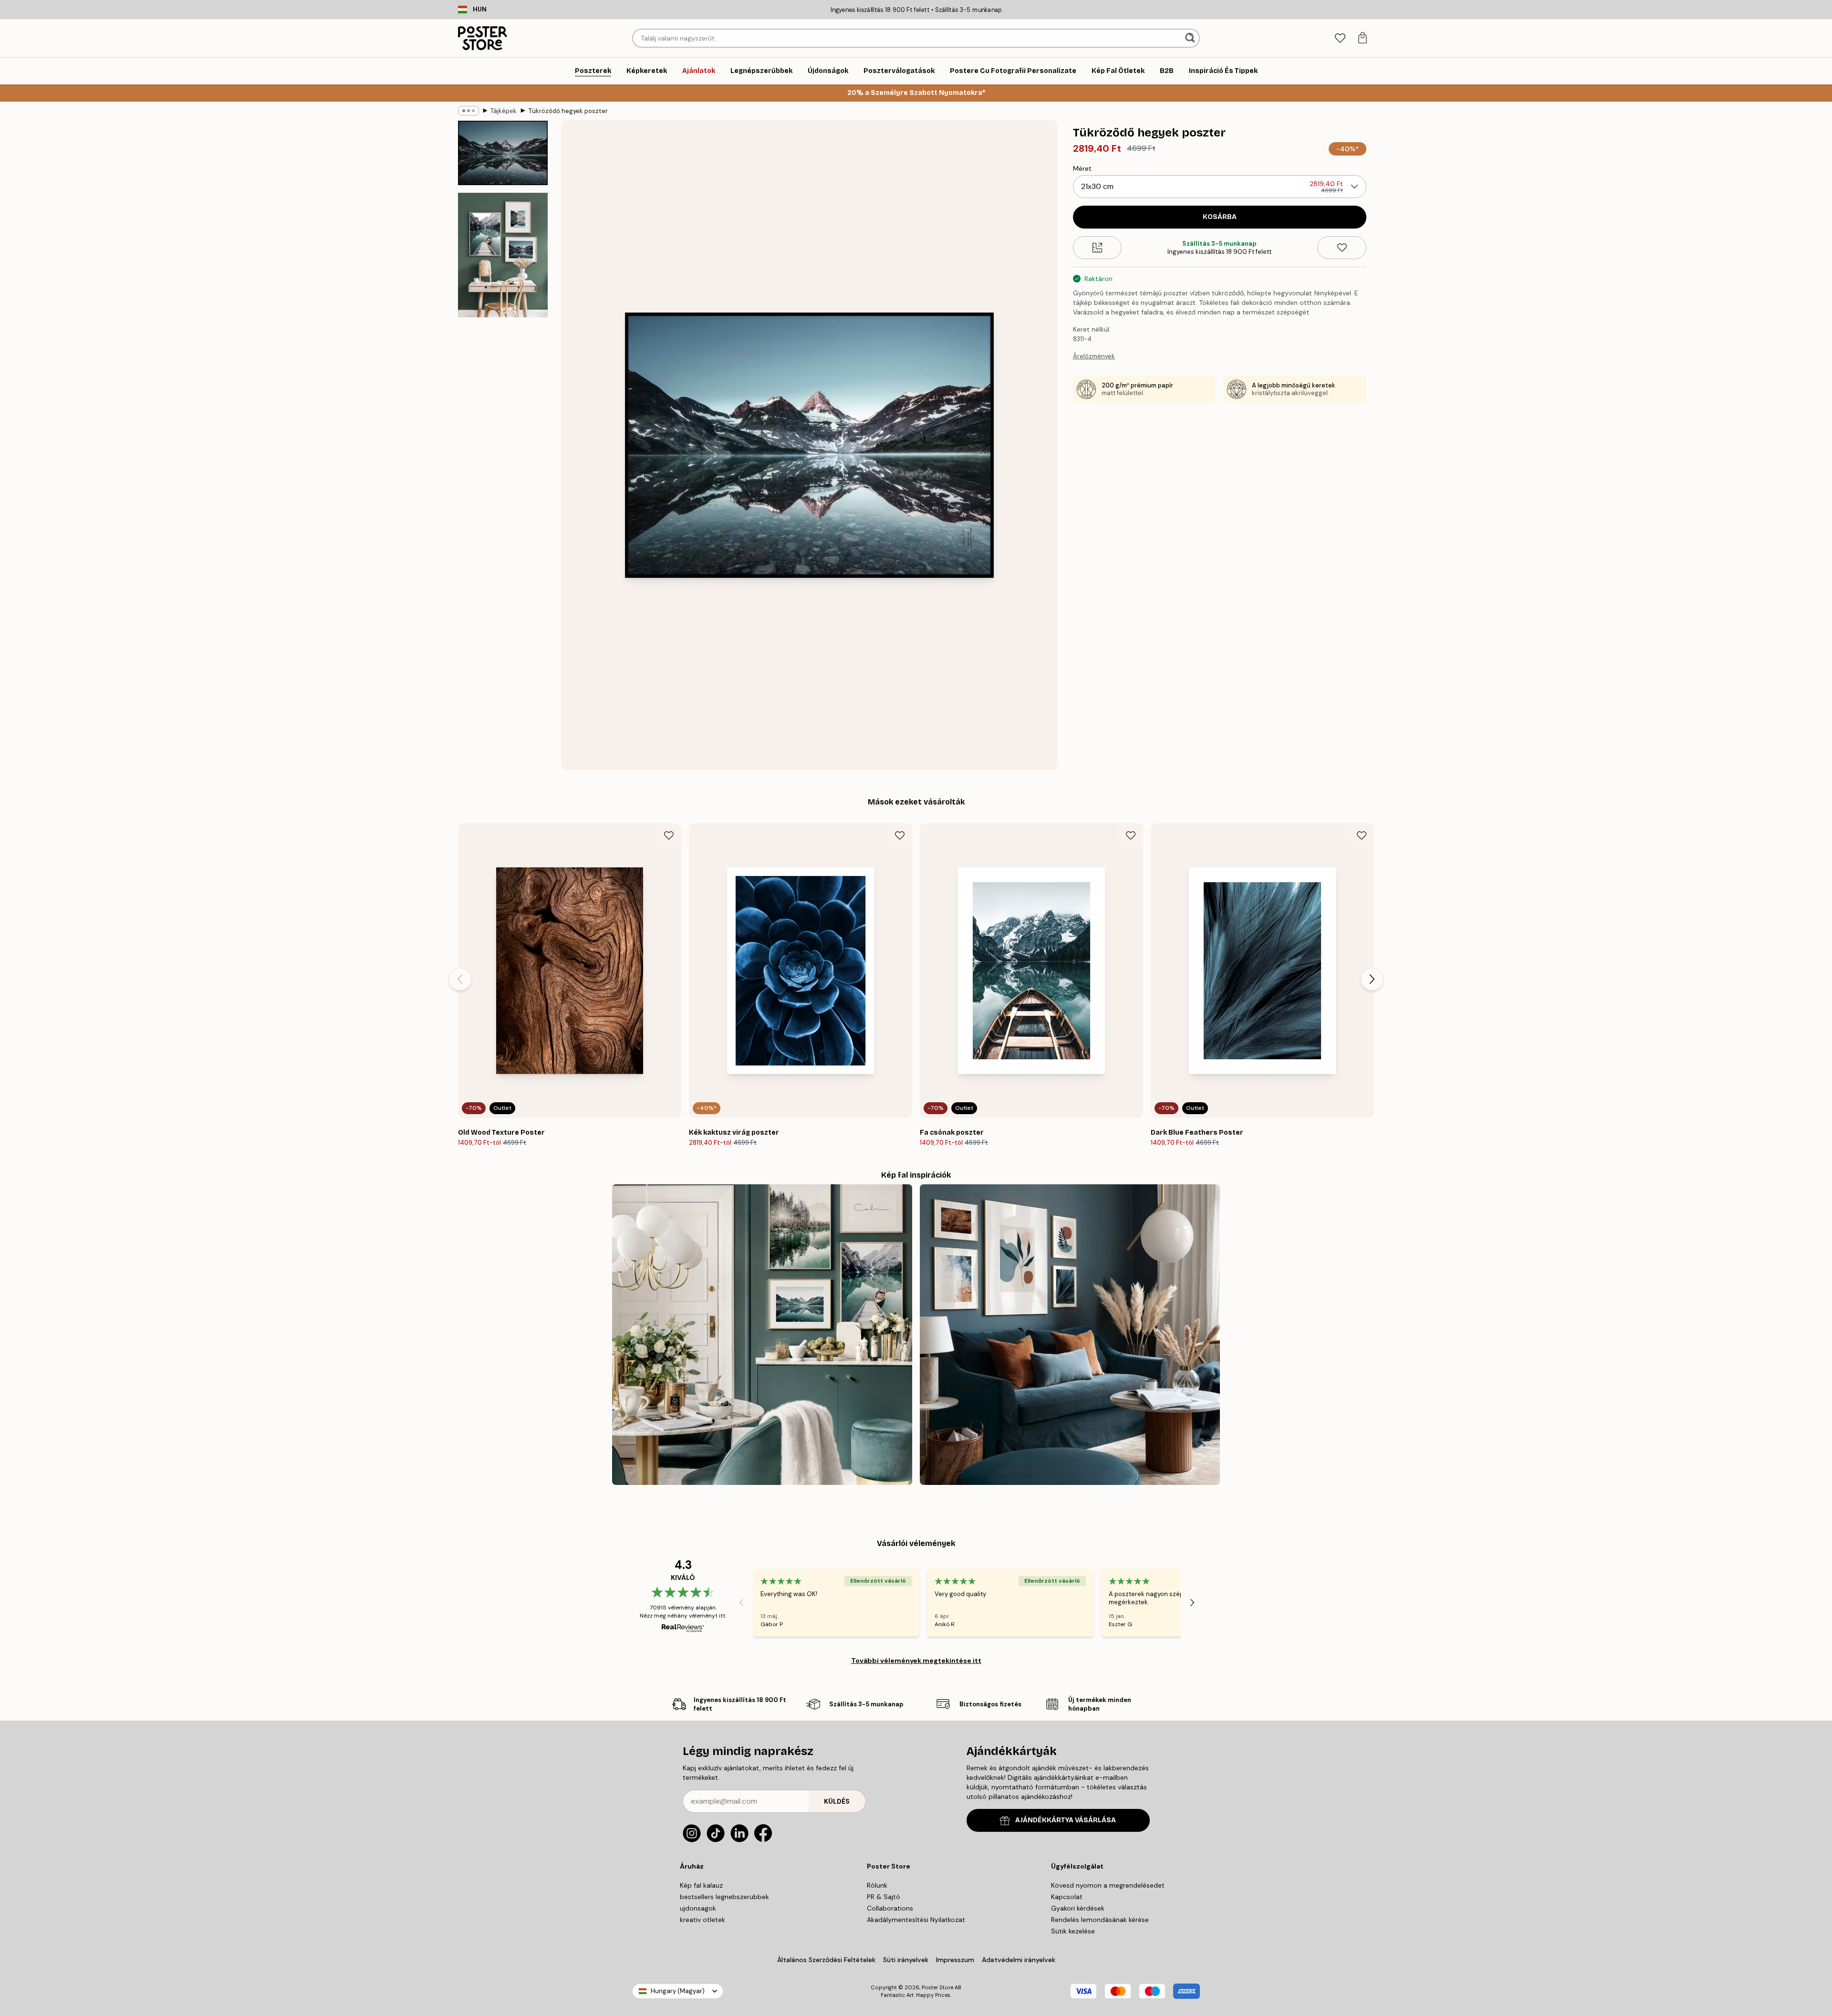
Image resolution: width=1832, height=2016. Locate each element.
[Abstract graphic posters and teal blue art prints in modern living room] (1070, 1334)
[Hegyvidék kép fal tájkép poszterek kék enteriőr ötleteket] (762, 1334)
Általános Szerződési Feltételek (826, 1960)
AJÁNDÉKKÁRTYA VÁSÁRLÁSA (1066, 1820)
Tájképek (504, 111)
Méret (1082, 168)
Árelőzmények (1094, 356)
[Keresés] (1191, 38)
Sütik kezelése (1073, 1931)
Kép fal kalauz (701, 1885)
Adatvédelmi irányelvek (1019, 1960)
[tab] (1340, 38)
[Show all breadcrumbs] (468, 111)
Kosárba (1220, 217)
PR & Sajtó (884, 1897)
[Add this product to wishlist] (1342, 248)
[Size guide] (1098, 248)
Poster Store (937, 1987)
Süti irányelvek (906, 1960)
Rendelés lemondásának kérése (1100, 1920)
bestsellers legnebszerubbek (724, 1897)
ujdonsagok (698, 1908)
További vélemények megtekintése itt (916, 1661)
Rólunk (877, 1885)
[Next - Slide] (1372, 979)
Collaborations (890, 1908)
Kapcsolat (1067, 1897)
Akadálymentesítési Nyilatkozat (916, 1920)
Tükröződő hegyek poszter (568, 111)
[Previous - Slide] (460, 979)
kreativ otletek (703, 1920)
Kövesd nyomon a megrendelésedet (1108, 1885)
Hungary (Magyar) (678, 1991)
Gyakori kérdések (1078, 1908)
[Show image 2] (503, 255)
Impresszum (955, 1960)
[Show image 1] (503, 153)
